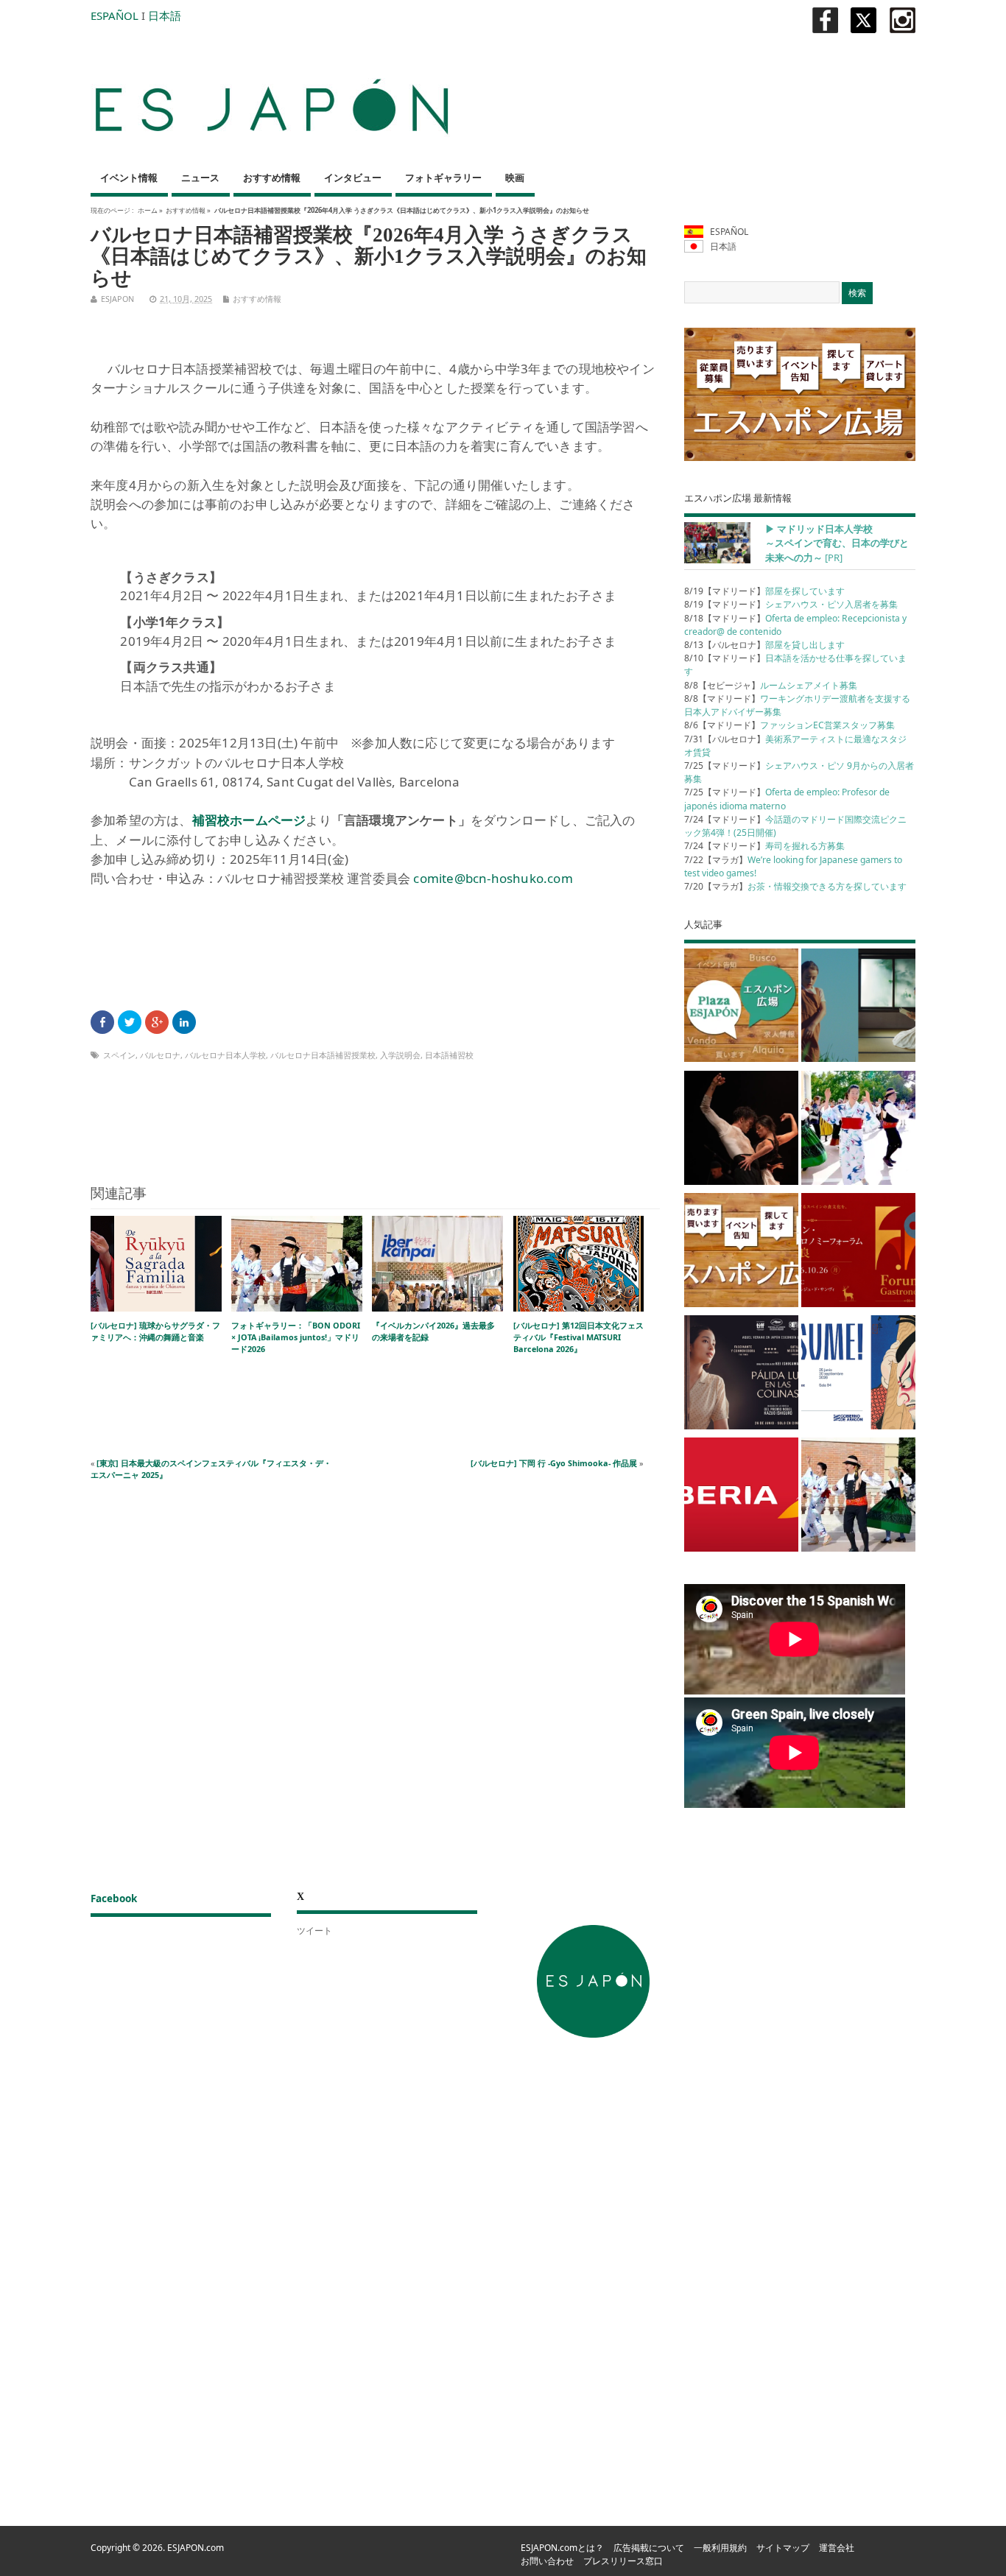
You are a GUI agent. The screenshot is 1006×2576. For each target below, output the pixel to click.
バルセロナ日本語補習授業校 (323, 1055)
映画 (515, 178)
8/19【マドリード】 (764, 591)
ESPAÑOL (115, 15)
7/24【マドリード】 (764, 846)
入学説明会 (400, 1055)
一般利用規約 (720, 2548)
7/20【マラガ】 (795, 886)
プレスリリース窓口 (623, 2561)
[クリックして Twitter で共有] (130, 1022)
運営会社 (837, 2548)
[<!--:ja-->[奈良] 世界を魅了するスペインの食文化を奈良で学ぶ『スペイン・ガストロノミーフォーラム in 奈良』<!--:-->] (858, 1253)
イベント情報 (129, 178)
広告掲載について (649, 2548)
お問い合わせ (547, 2561)
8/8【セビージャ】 (771, 685)
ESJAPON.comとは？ (562, 2548)
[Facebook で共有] (102, 1022)
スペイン (119, 1055)
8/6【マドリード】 (789, 725)
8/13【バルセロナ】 (764, 645)
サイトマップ (783, 2548)
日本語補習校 (449, 1055)
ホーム (148, 210)
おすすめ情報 (272, 178)
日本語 (165, 15)
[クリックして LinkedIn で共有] (184, 1022)
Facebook (114, 1898)
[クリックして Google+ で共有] (157, 1022)
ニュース (200, 178)
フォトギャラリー (443, 178)
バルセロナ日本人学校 (225, 1055)
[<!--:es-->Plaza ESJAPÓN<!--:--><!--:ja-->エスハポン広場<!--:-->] (741, 1008)
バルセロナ (160, 1055)
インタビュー (353, 178)
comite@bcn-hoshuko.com (493, 878)
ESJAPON (117, 299)
